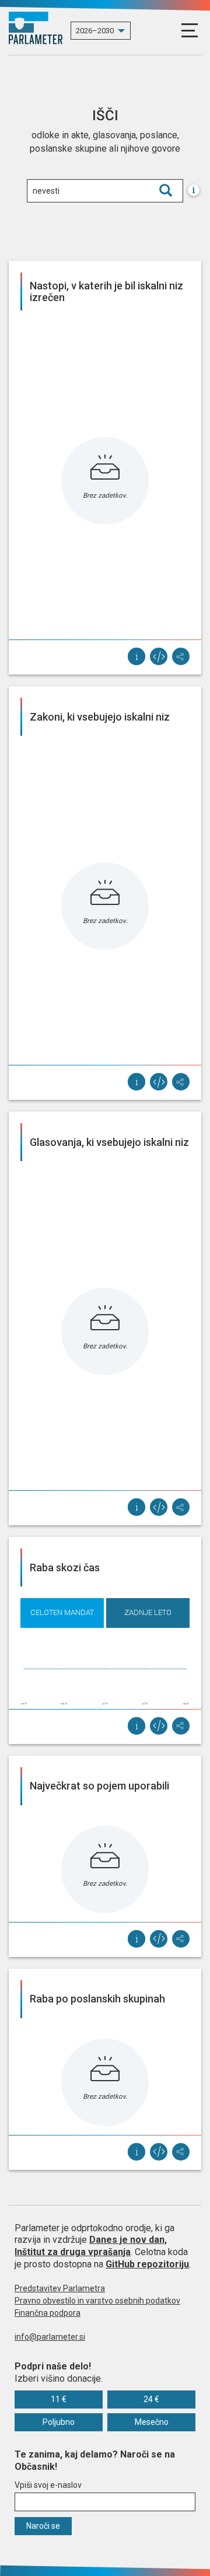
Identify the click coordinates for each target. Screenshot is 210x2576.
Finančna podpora (48, 2313)
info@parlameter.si (50, 2337)
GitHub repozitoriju (147, 2264)
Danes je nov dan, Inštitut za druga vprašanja (91, 2246)
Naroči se (43, 2526)
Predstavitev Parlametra (60, 2288)
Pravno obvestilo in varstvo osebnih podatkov (97, 2301)
